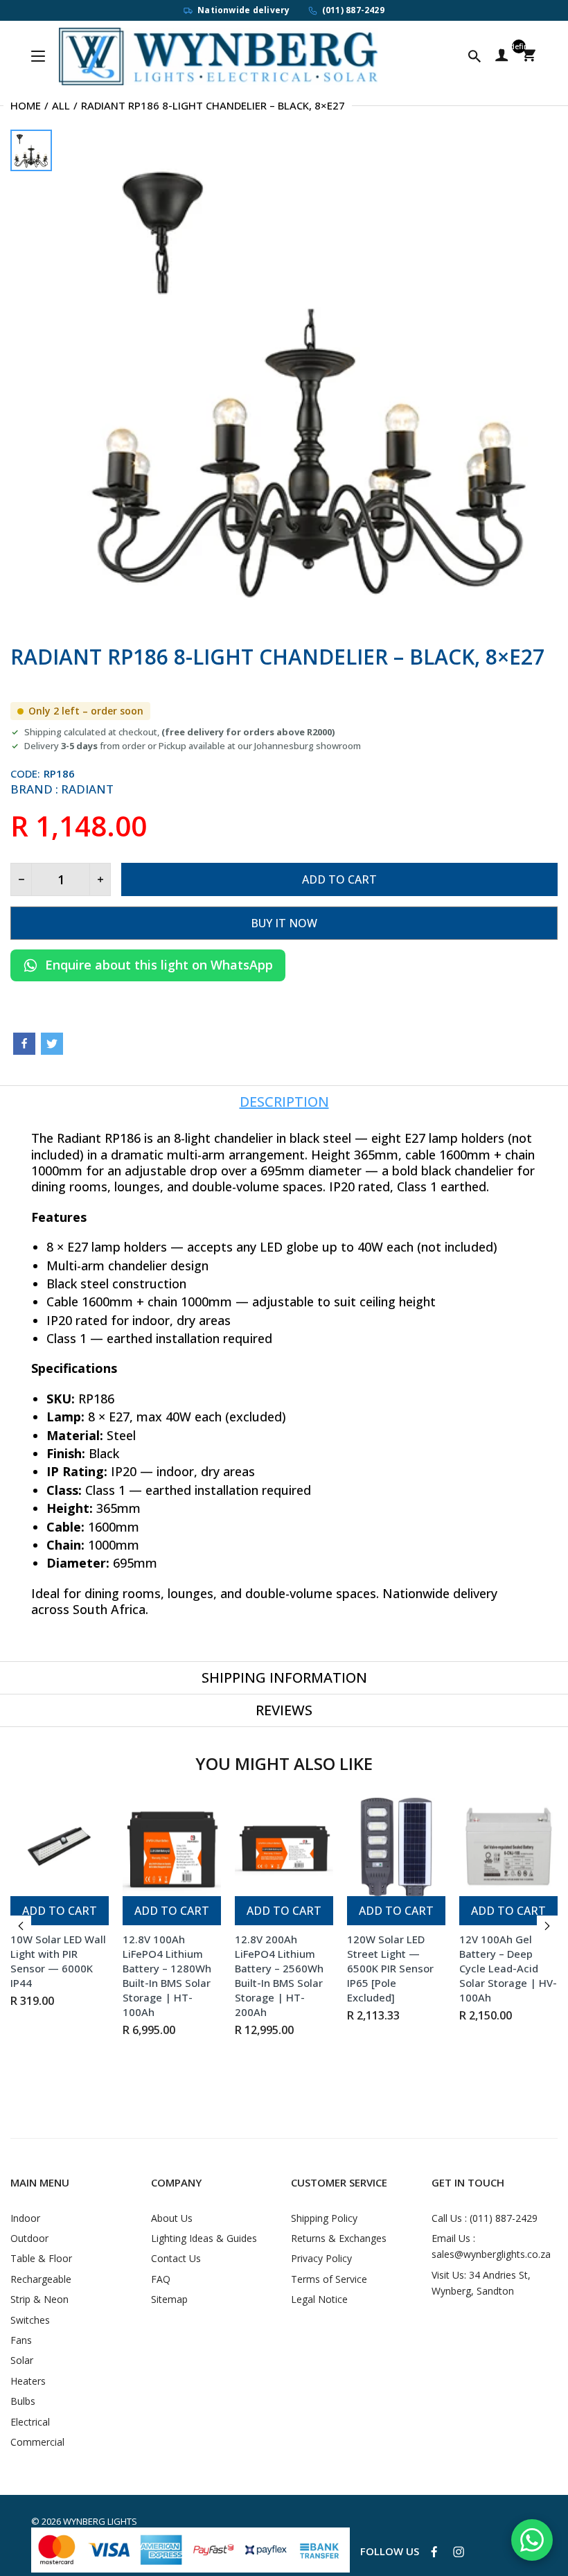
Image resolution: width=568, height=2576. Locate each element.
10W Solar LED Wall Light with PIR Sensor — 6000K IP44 (58, 1961)
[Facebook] (24, 1044)
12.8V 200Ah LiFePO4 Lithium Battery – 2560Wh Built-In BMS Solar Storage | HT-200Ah (279, 1975)
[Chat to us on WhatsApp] (532, 2540)
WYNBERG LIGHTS (100, 2521)
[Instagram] (459, 2552)
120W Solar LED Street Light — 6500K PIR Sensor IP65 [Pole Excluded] (390, 1968)
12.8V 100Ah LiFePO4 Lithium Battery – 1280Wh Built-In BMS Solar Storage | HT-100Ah (167, 1975)
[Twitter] (52, 1044)
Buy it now (284, 923)
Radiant (87, 789)
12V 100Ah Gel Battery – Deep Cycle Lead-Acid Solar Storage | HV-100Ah (508, 1968)
